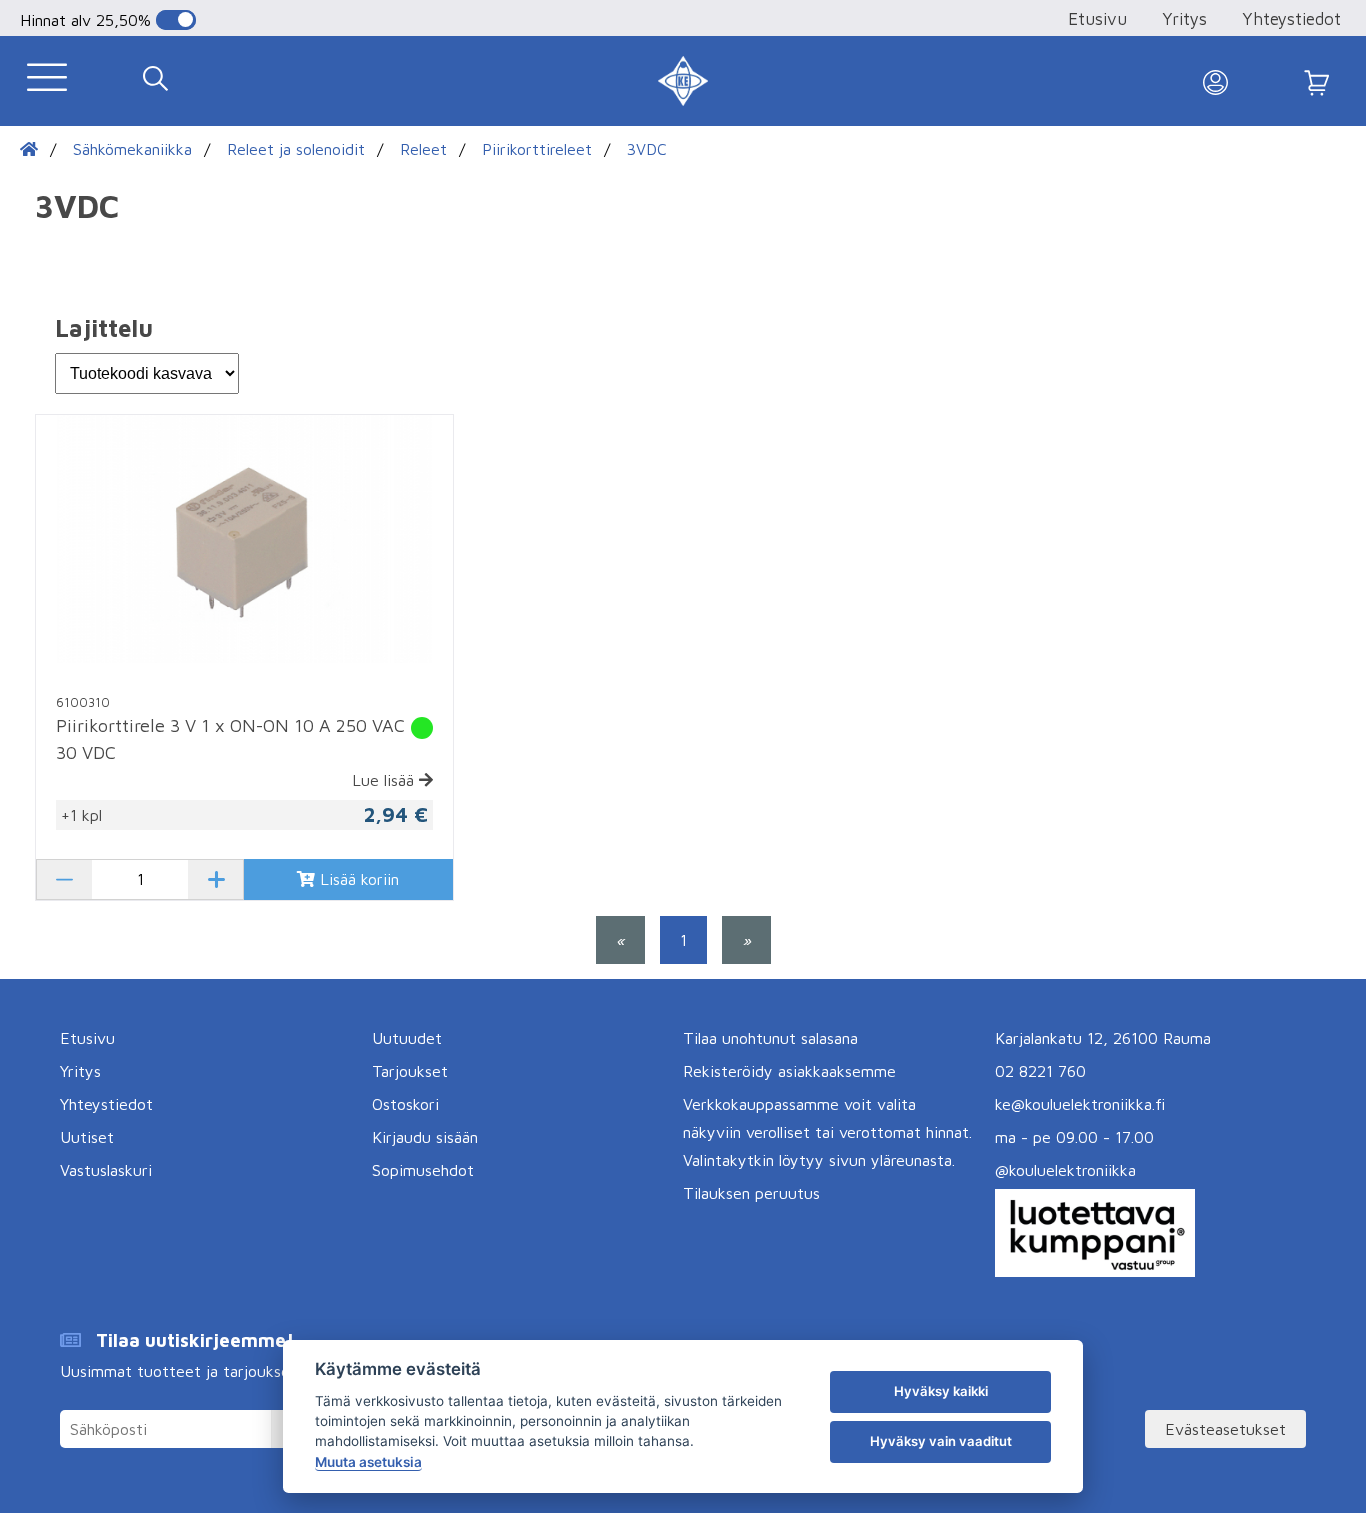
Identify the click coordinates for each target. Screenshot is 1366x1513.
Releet (423, 149)
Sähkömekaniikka (132, 149)
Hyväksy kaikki (941, 1391)
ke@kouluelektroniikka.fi (1080, 1104)
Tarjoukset (410, 1071)
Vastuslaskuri (106, 1170)
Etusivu (1097, 19)
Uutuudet (407, 1038)
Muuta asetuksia (368, 1462)
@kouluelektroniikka (1065, 1170)
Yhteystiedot (1291, 19)
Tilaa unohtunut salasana (770, 1038)
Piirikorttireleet (537, 149)
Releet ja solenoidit (296, 149)
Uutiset (87, 1137)
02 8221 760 (1040, 1071)
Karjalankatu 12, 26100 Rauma (1103, 1038)
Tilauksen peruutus (751, 1193)
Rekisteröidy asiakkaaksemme (789, 1071)
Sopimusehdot (423, 1170)
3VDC (647, 149)
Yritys (1184, 19)
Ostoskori (405, 1104)
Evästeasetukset (1225, 1429)
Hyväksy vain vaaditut (941, 1441)
